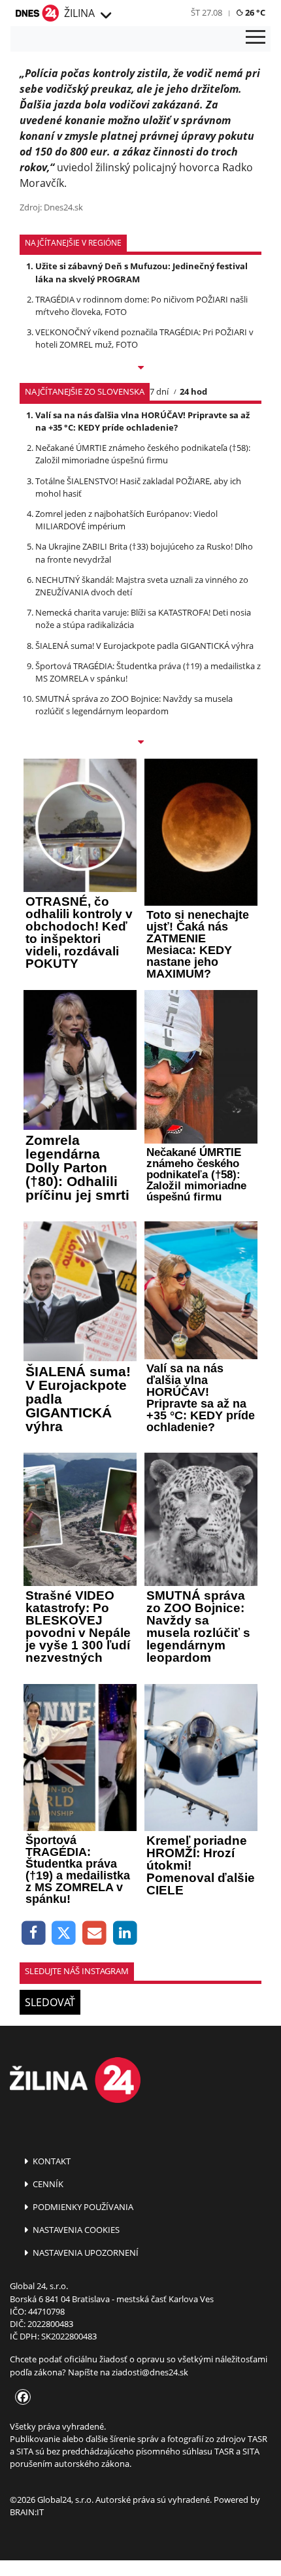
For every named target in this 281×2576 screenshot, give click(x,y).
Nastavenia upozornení (85, 2253)
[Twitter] (64, 1933)
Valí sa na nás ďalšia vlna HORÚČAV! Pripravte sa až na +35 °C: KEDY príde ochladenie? (142, 421)
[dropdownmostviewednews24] (140, 743)
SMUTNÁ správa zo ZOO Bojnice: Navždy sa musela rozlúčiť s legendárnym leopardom (134, 705)
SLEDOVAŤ (50, 2002)
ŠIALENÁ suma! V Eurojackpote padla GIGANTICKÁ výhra (144, 646)
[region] (105, 16)
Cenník (47, 2184)
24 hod (193, 391)
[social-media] (20, 2398)
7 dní (159, 391)
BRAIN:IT (27, 2512)
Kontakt (51, 2161)
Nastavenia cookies (75, 2230)
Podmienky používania (82, 2207)
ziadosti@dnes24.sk (150, 2372)
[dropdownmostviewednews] (140, 369)
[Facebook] (34, 1933)
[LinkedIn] (125, 1933)
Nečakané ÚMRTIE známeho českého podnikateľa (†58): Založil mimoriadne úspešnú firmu (143, 454)
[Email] (94, 1933)
